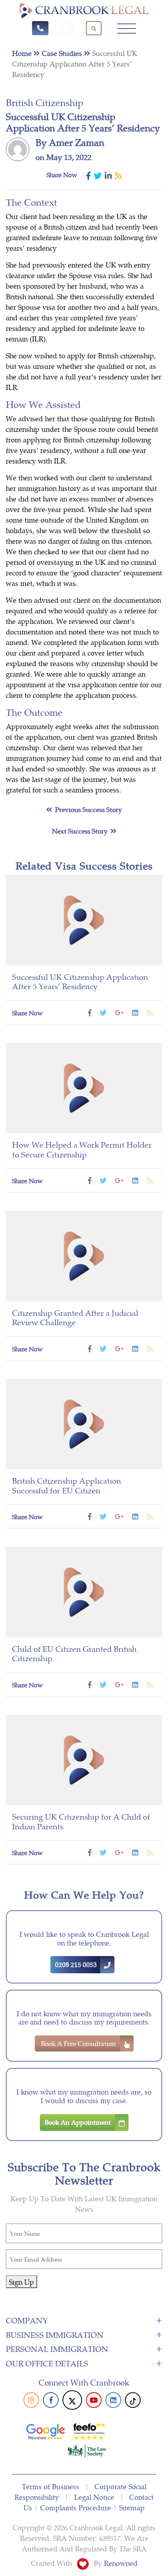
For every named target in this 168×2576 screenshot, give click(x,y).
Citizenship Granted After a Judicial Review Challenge (75, 1317)
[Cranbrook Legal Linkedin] (115, 2400)
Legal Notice (94, 2497)
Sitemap (132, 2507)
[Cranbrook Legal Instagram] (33, 2400)
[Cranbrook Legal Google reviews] (46, 2430)
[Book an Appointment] (67, 28)
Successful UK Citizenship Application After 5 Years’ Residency (80, 981)
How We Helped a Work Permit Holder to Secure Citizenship (82, 1149)
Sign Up (21, 2282)
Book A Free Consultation (79, 2043)
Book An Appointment (78, 2122)
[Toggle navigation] (127, 28)
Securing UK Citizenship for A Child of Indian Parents (81, 1821)
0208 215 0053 (76, 1964)
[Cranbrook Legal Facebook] (53, 2400)
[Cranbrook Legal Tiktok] (133, 2400)
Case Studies (63, 53)
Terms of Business (51, 2486)
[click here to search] (94, 28)
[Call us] (40, 28)
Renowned (121, 2563)
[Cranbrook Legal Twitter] (72, 2400)
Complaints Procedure (76, 2507)
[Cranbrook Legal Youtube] (96, 2400)
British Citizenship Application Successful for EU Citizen (67, 1485)
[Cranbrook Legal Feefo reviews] (89, 2430)
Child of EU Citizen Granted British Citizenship (74, 1653)
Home (23, 53)
